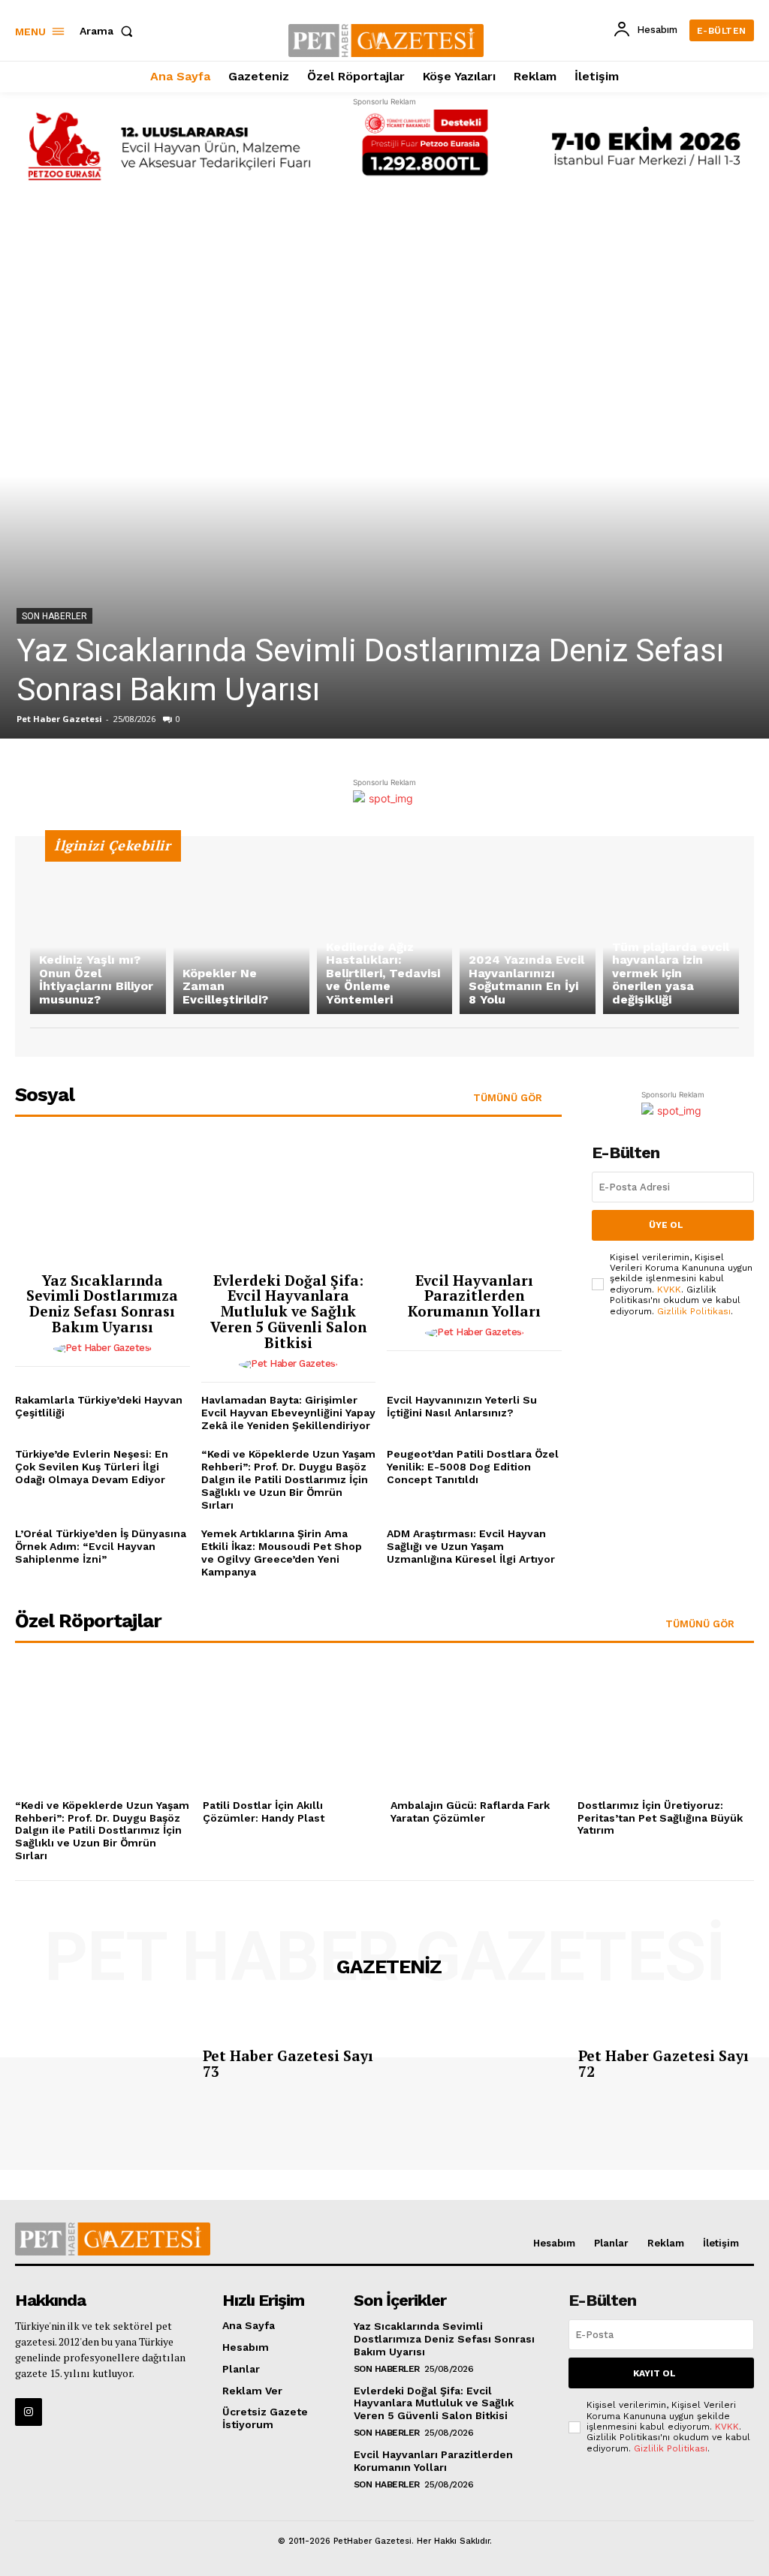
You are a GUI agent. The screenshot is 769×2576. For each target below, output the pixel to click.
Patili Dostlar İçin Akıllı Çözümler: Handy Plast (264, 1812)
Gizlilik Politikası (694, 1311)
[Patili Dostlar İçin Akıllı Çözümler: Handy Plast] (291, 1727)
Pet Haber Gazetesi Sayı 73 (288, 2063)
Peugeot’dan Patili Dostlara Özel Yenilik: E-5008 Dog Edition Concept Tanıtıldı (473, 1467)
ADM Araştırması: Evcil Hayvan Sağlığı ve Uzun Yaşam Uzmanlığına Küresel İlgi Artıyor (471, 1546)
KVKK (669, 1290)
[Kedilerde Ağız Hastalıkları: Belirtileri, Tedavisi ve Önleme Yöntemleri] (385, 933)
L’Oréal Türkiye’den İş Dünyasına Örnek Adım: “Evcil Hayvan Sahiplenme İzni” (101, 1546)
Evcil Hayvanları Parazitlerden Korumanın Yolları (474, 1296)
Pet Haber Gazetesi (59, 719)
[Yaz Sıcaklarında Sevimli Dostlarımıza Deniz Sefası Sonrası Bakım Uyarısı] (384, 476)
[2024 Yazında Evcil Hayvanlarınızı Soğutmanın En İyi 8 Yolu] (528, 933)
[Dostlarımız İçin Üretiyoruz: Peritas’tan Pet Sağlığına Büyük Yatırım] (666, 1727)
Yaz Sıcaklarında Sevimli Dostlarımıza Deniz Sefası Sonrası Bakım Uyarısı (102, 1304)
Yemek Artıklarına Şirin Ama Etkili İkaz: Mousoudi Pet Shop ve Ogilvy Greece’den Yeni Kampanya (282, 1552)
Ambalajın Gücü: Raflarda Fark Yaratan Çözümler (470, 1812)
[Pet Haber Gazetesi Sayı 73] (103, 2067)
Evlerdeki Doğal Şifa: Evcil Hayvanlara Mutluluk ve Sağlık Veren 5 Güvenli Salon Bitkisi (288, 1312)
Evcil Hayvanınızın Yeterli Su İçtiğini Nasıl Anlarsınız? (462, 1406)
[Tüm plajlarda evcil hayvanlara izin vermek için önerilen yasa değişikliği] (671, 933)
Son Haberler (54, 616)
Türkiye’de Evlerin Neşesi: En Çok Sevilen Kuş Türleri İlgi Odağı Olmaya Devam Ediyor (92, 1467)
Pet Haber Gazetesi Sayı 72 (663, 2063)
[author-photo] (103, 1349)
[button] (109, 31)
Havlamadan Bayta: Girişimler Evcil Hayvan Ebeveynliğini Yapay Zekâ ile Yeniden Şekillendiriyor (288, 1413)
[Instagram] (29, 2412)
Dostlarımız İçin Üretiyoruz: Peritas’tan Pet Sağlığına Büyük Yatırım (660, 1818)
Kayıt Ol (654, 2373)
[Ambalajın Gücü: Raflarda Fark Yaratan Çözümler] (479, 1727)
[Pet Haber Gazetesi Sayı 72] (479, 2067)
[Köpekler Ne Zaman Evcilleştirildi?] (241, 933)
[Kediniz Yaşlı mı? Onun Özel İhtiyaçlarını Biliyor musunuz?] (98, 933)
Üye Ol (666, 1225)
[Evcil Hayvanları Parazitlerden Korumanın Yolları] (474, 1201)
